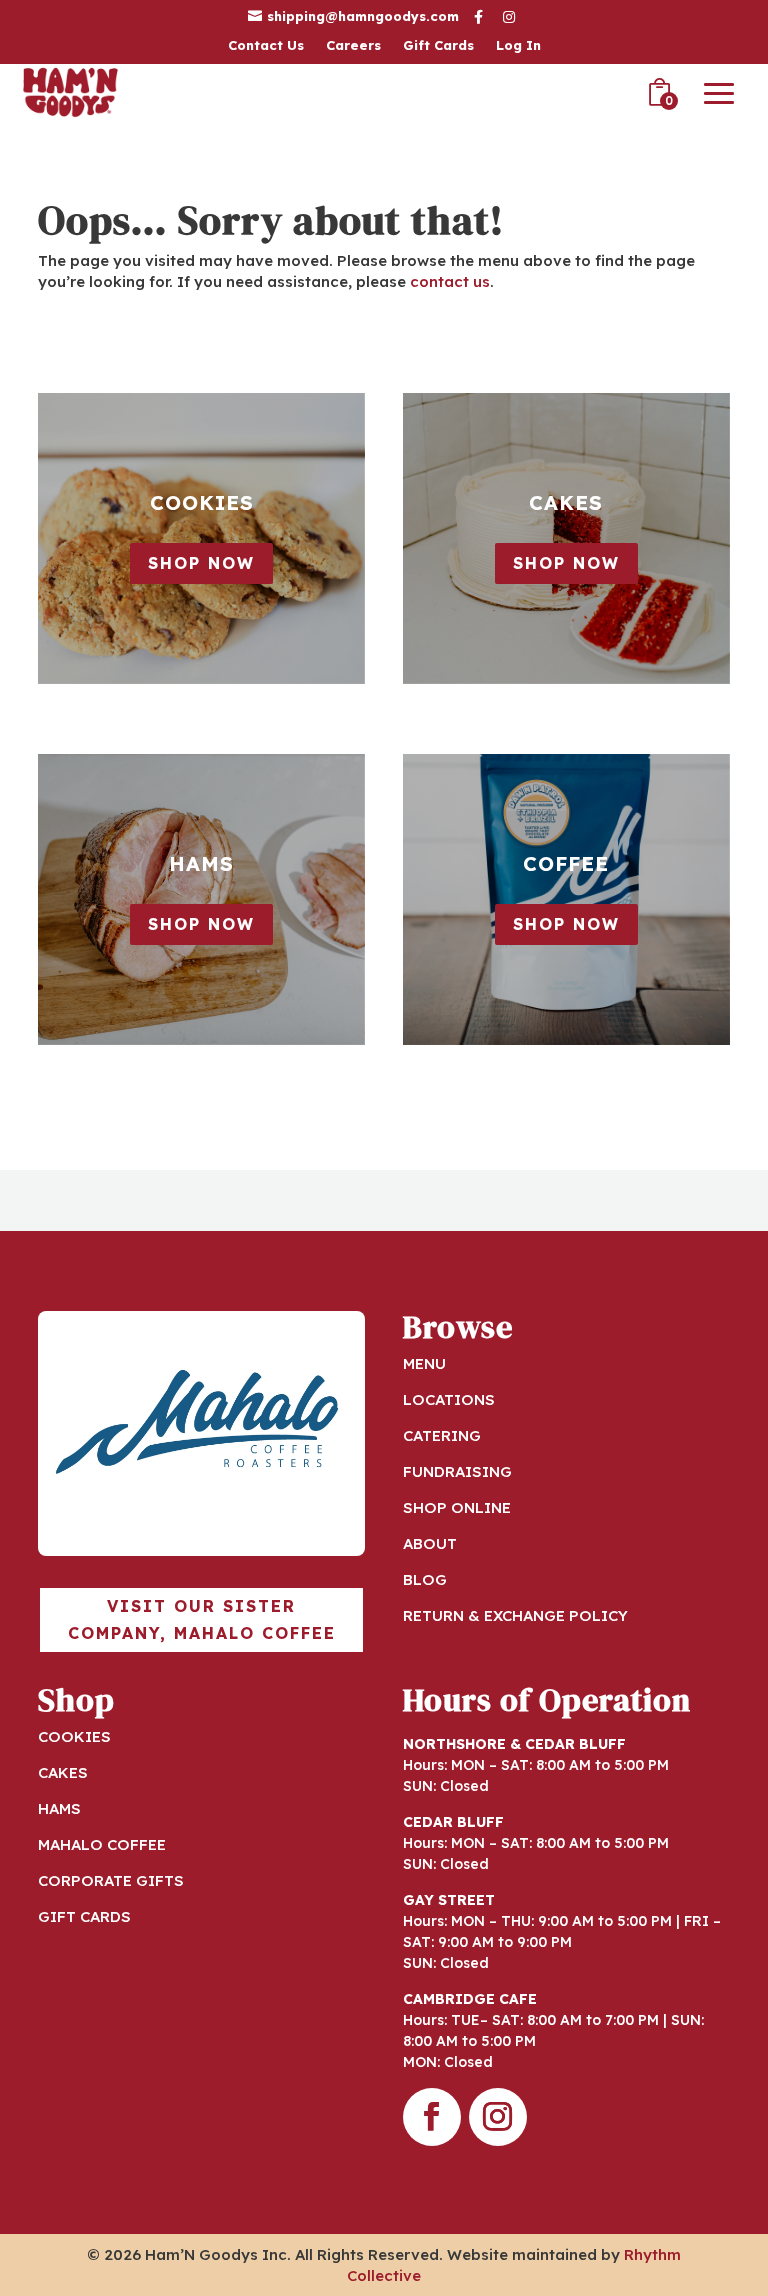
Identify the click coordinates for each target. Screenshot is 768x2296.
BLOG (425, 1579)
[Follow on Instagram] (498, 2117)
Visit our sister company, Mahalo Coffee (202, 1619)
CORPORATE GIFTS (111, 1880)
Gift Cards (438, 45)
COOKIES (74, 1736)
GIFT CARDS (84, 1916)
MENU (424, 1363)
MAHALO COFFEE (102, 1844)
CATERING (442, 1435)
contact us (450, 281)
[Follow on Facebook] (432, 2117)
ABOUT (430, 1543)
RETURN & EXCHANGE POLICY (515, 1615)
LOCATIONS (449, 1399)
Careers (353, 45)
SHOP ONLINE (457, 1507)
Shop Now (201, 563)
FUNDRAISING (457, 1471)
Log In (518, 45)
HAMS (59, 1808)
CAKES (63, 1772)
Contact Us (266, 45)
